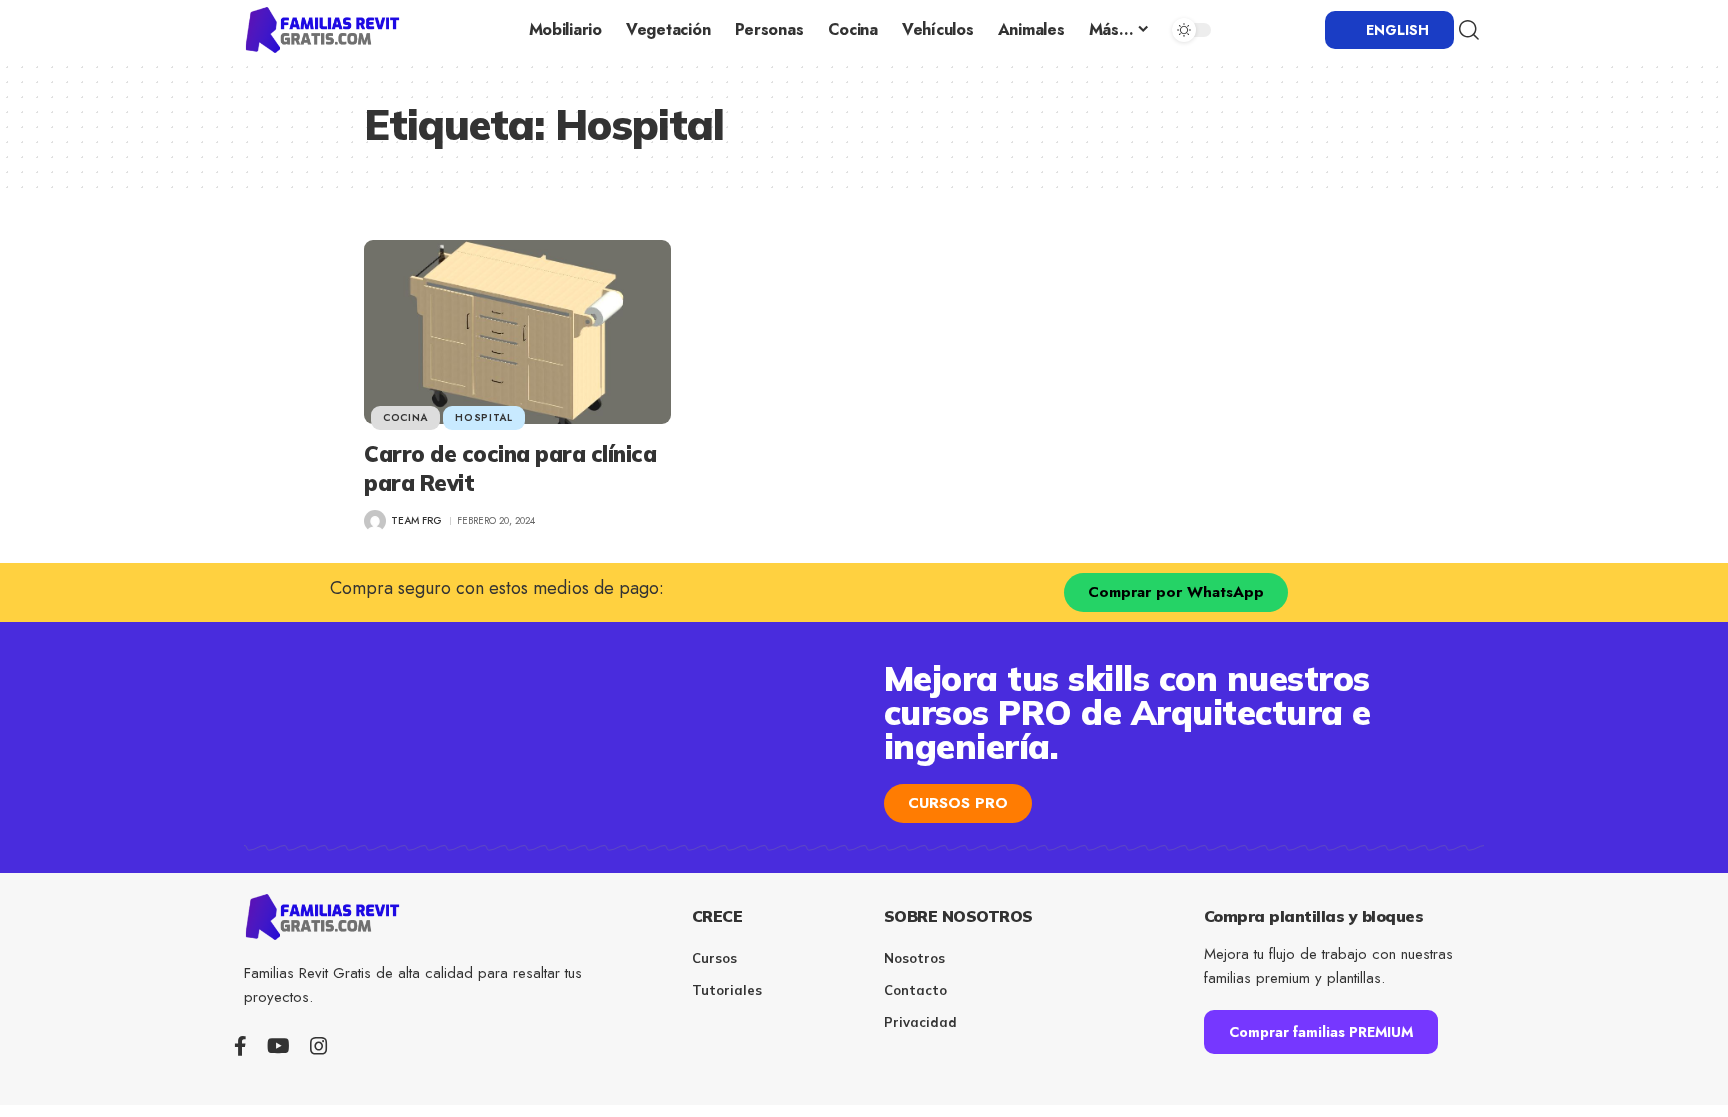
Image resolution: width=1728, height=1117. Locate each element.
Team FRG (416, 520)
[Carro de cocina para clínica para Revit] (517, 332)
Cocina (405, 417)
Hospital (484, 417)
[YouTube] (278, 1046)
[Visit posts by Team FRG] (375, 521)
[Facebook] (240, 1046)
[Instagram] (319, 1046)
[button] (1469, 30)
